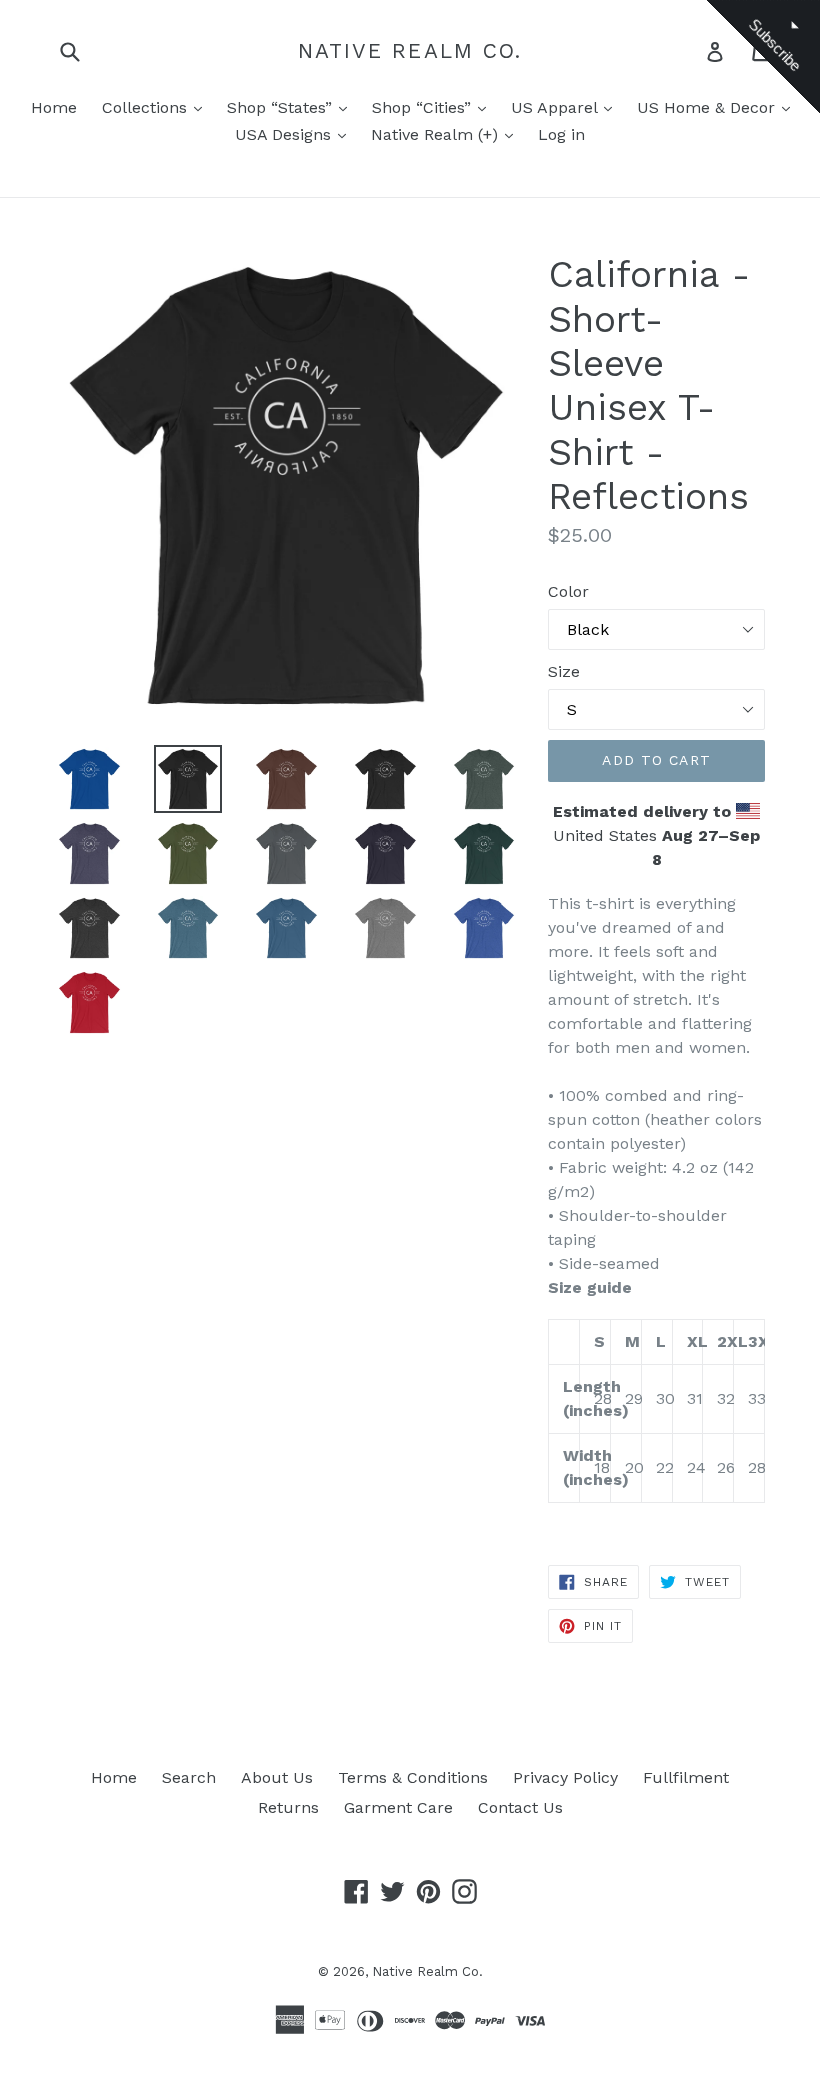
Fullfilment (686, 1777)
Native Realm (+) (437, 134)
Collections (147, 107)
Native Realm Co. (410, 50)
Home (54, 107)
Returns (288, 1807)
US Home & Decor (708, 107)
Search (189, 1777)
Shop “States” (282, 107)
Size (564, 671)
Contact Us (520, 1807)
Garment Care (398, 1807)
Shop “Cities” (424, 107)
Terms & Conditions (413, 1777)
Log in (561, 134)
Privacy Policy (565, 1777)
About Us (277, 1777)
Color (568, 591)
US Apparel (556, 107)
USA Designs (285, 134)
